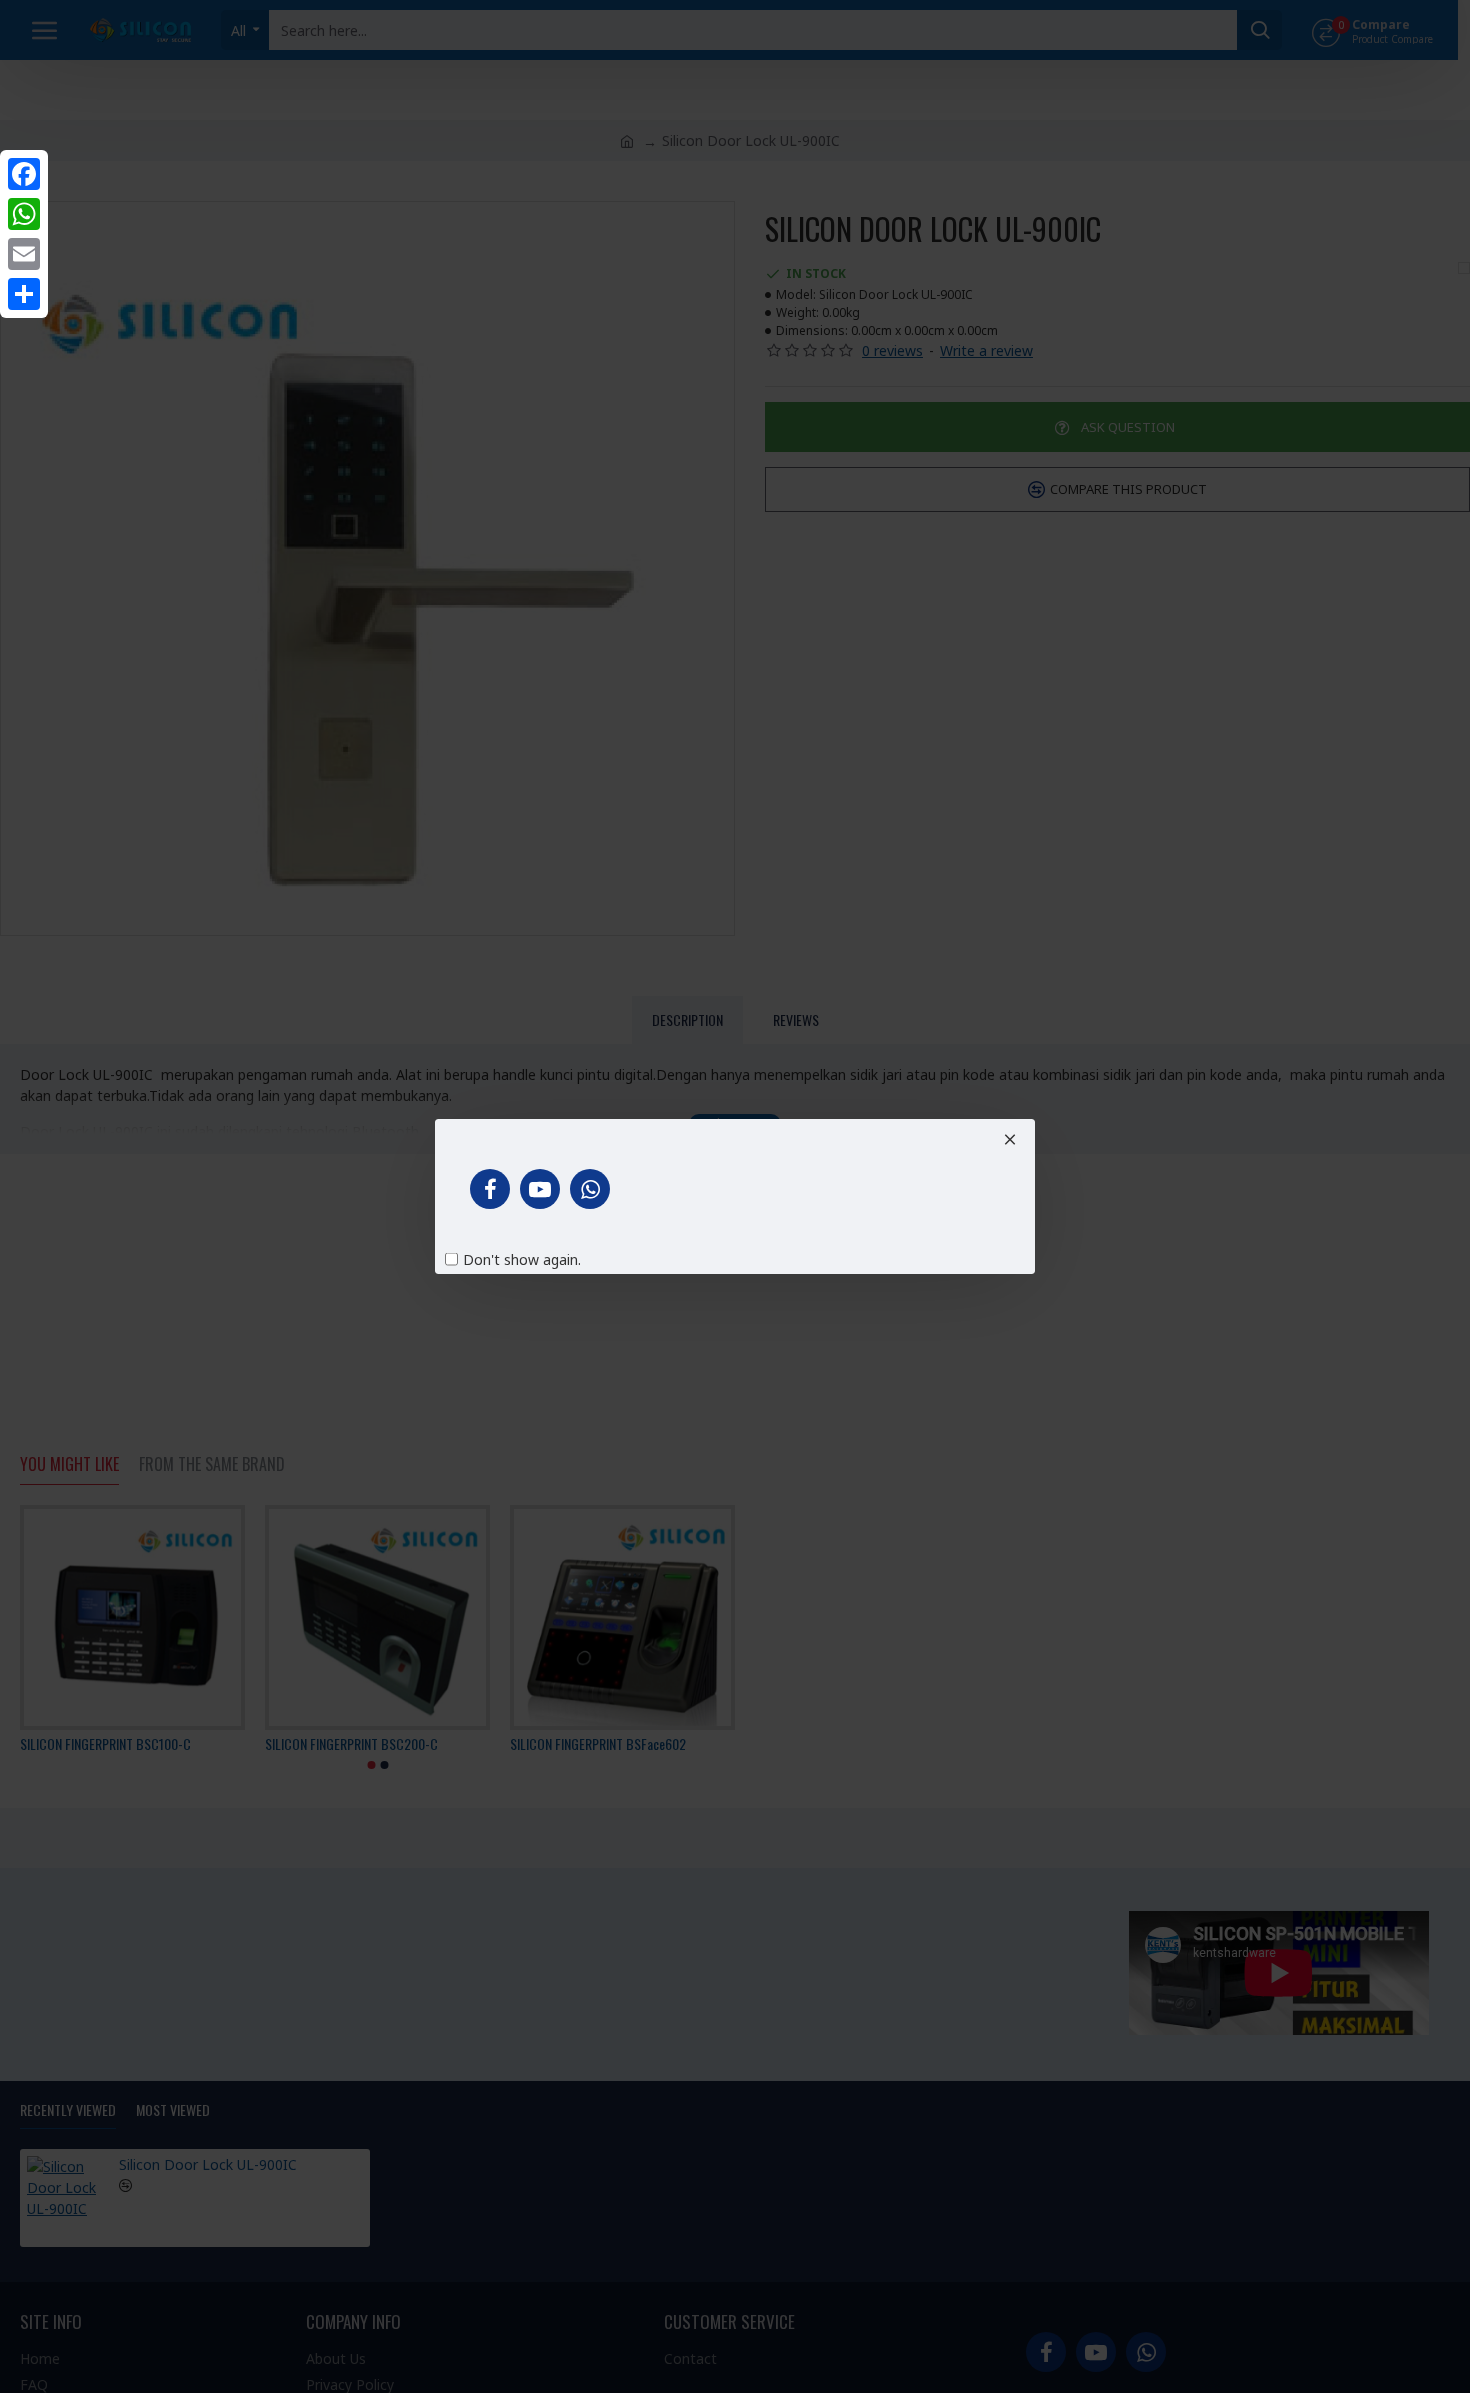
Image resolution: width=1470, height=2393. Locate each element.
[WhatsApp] (24, 214)
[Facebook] (24, 174)
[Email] (24, 254)
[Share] (24, 294)
